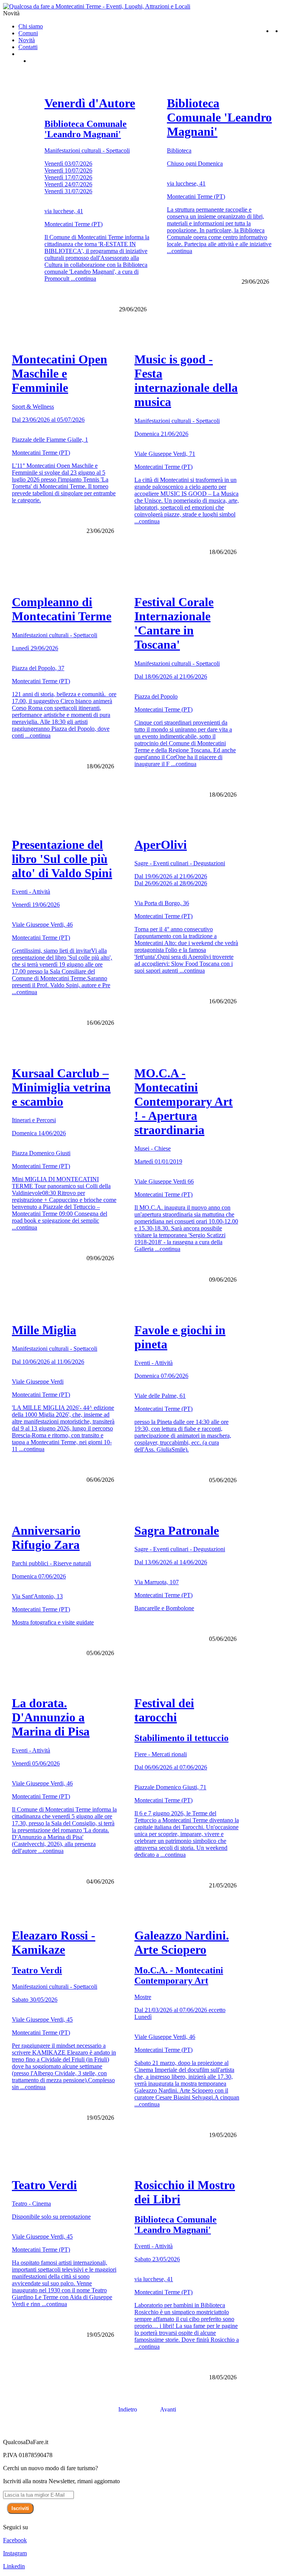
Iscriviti (20, 2508)
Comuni (28, 33)
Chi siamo (31, 26)
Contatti (28, 47)
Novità (27, 40)
